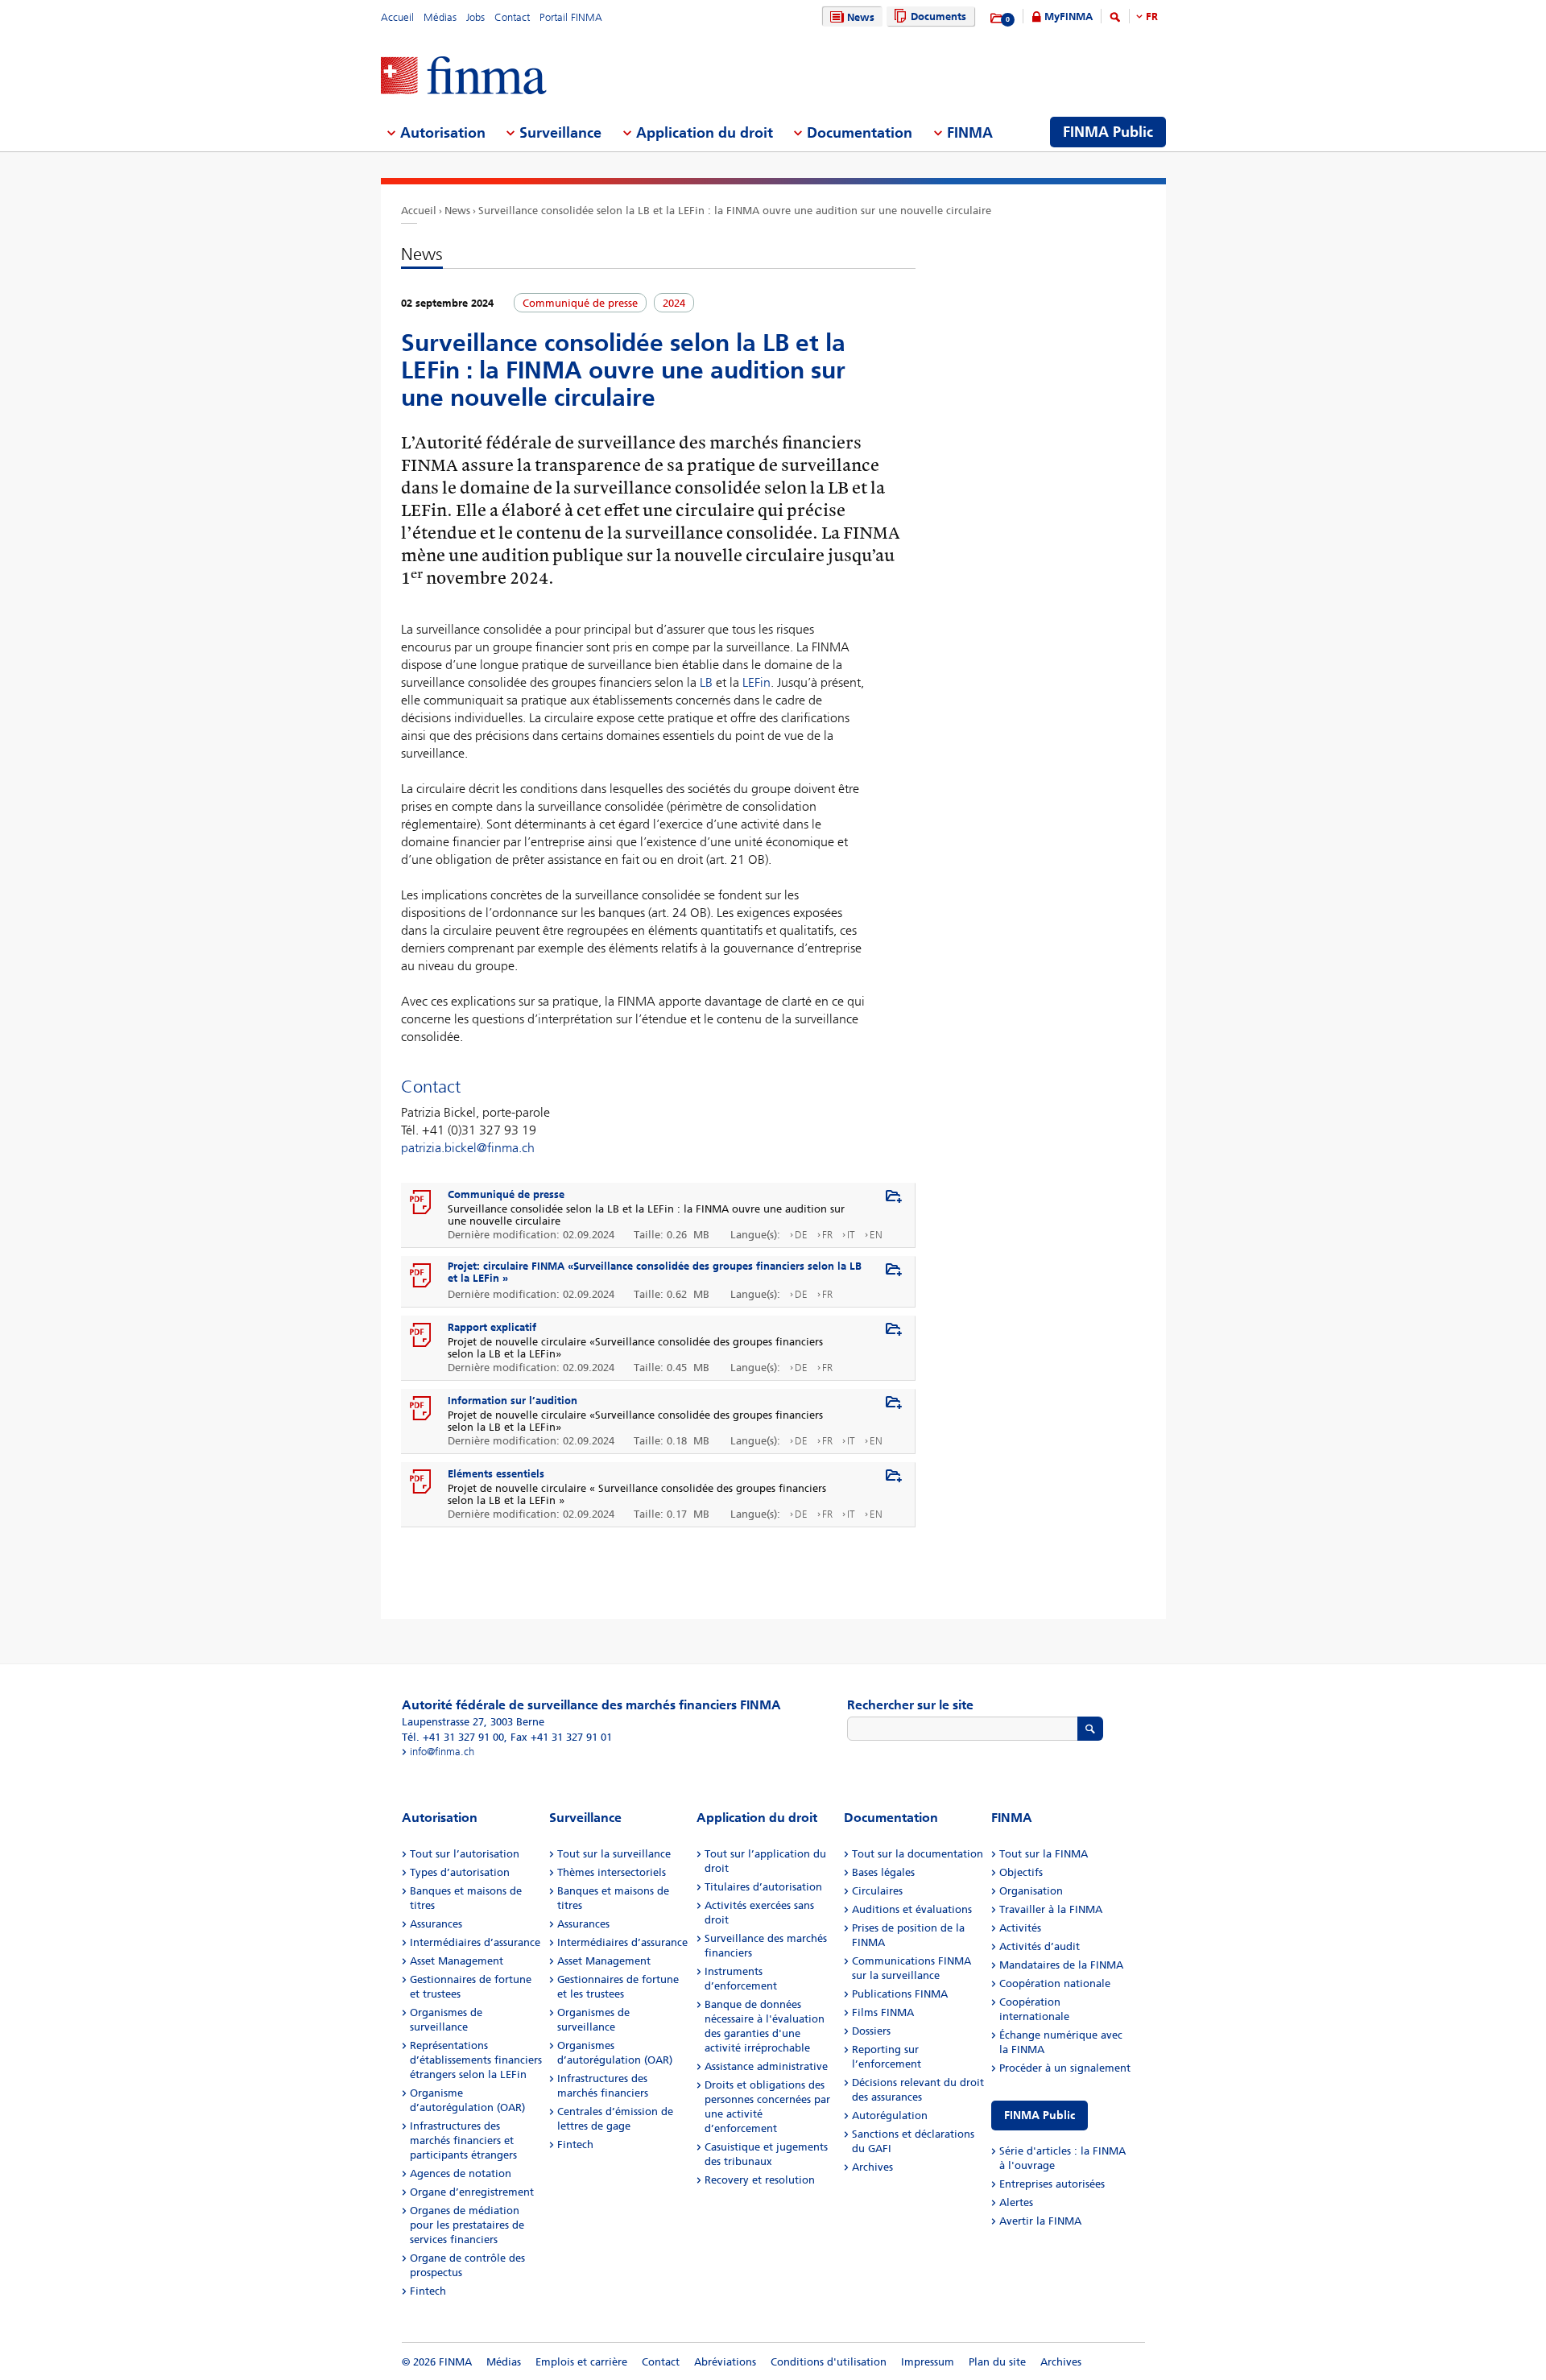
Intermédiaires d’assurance (475, 1942)
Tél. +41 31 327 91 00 (453, 1737)
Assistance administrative (766, 2066)
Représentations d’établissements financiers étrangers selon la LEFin (476, 2060)
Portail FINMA (571, 17)
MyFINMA (1069, 17)
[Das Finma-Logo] (464, 77)
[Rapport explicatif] (421, 1336)
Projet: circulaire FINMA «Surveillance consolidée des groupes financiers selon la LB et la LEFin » (655, 1272)
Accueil (397, 17)
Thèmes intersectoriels (612, 1872)
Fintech (428, 2291)
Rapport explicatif (492, 1327)
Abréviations (725, 2362)
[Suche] (1115, 20)
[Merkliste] (997, 19)
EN (876, 1235)
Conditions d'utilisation (829, 2362)
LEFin (756, 682)
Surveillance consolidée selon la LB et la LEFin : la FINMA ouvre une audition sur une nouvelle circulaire (735, 211)
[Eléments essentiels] (421, 1482)
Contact (512, 17)
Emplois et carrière (581, 2362)
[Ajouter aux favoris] (894, 1197)
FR (1152, 17)
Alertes (1016, 2202)
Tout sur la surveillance (614, 1854)
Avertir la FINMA (1040, 2221)
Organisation (1031, 1891)
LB (706, 682)
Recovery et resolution (760, 2180)
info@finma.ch (442, 1752)
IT (851, 1235)
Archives (872, 2167)
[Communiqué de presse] (421, 1203)
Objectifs (1021, 1872)
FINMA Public (1040, 2116)
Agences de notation (461, 2173)
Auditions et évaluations (912, 1909)
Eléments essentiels (496, 1474)
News (861, 17)
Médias (440, 17)
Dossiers (871, 2031)
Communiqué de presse (506, 1194)
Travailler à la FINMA (1051, 1909)
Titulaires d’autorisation (763, 1887)
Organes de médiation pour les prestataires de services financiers (467, 2225)
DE (801, 1235)
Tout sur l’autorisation (465, 1854)
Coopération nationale (1055, 1983)
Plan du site (997, 2362)
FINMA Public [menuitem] (1108, 132)
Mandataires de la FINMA (1061, 1965)
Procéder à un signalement (1065, 2068)
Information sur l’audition (513, 1401)
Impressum (928, 2362)
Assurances (436, 1924)
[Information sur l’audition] (421, 1409)
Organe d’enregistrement (472, 2192)
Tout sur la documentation (918, 1854)
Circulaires (877, 1891)
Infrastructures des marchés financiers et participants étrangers (463, 2140)
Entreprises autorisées (1052, 2184)
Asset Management (457, 1961)
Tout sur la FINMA (1044, 1854)
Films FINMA (883, 2012)
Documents (938, 17)
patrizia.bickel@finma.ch (468, 1148)
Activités (1020, 1928)
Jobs (475, 17)
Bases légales (883, 1872)
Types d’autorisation (460, 1872)
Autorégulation (890, 2116)
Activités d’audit (1040, 1946)
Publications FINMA (900, 1994)
